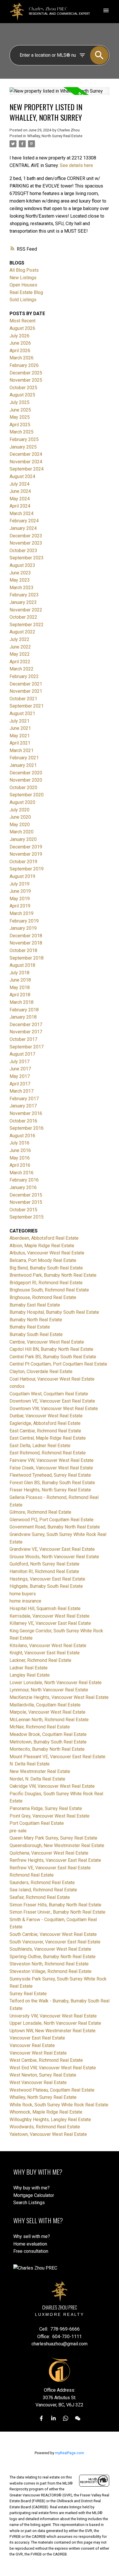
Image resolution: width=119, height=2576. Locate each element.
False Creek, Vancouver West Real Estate (51, 1468)
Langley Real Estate (30, 1675)
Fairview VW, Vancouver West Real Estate (52, 1460)
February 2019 (24, 921)
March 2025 (22, 432)
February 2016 (24, 1180)
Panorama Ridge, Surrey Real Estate (46, 1808)
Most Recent (23, 321)
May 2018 (20, 987)
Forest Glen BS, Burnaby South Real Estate (52, 1483)
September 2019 (27, 869)
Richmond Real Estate (32, 1875)
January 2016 (23, 1187)
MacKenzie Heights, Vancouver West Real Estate (59, 1697)
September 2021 (27, 706)
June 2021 (20, 728)
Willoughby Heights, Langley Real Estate (50, 2120)
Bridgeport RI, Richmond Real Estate (46, 1283)
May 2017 (20, 1076)
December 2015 (26, 1195)
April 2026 (20, 351)
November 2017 (26, 1032)
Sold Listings (23, 300)
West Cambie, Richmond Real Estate (46, 2060)
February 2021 (24, 758)
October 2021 (23, 699)
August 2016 (22, 1136)
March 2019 (22, 913)
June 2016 (20, 1150)
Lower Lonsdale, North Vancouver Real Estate (56, 1683)
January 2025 (23, 447)
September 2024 (27, 469)
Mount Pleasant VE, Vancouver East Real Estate (57, 1757)
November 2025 (26, 380)
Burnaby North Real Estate (36, 1320)
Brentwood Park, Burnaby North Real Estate (53, 1275)
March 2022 (22, 669)
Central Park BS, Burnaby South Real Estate (53, 1357)
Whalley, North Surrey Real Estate (55, 136)
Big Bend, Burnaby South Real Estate (46, 1268)
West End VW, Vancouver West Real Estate (53, 2068)
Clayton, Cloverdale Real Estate (41, 1371)
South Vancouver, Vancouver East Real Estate (55, 1942)
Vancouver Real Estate (32, 2045)
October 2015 (23, 1210)
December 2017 (26, 1025)
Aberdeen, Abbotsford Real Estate (44, 1238)
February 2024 (24, 521)
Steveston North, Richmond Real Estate (49, 1964)
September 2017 (27, 1047)
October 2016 (23, 1121)
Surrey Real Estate (28, 1994)
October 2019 (23, 862)
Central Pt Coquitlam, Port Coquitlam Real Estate (58, 1364)
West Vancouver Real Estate (38, 2082)
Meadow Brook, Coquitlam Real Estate (48, 1734)
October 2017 (23, 1039)
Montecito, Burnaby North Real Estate (47, 1749)
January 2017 (23, 1106)
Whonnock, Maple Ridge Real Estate (46, 2112)
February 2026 (24, 365)
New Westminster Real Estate (40, 1771)
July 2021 (19, 721)
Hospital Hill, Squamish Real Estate (45, 1608)
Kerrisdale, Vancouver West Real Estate (50, 1616)
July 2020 (19, 810)
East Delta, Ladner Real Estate (40, 1446)
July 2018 (19, 973)
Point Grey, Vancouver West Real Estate (50, 1816)
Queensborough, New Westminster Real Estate (57, 1845)
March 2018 (22, 1002)
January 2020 (23, 839)
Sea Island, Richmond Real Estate (43, 1890)
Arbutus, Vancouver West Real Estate (47, 1253)
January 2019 (23, 928)
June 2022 (20, 647)
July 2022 (19, 639)
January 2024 (23, 528)
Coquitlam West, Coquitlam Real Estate (49, 1394)
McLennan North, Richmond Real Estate (49, 1720)
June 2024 (20, 491)
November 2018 (26, 943)
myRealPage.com (70, 2453)
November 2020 (26, 780)
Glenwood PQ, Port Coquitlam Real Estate (52, 1520)
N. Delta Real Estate (30, 1764)
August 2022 (22, 632)
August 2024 (22, 476)
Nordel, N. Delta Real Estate (37, 1779)
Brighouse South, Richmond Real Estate (49, 1290)
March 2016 (22, 1173)
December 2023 (26, 536)
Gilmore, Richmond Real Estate (40, 1512)
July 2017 (19, 1062)
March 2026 (22, 358)
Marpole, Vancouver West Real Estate (48, 1712)
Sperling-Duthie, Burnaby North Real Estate (53, 1957)
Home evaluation (30, 2244)
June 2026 (20, 343)
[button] (41, 2418)
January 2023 (23, 602)
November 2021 (26, 691)
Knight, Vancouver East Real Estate (45, 1653)
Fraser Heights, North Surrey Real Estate (50, 1490)
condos (17, 1386)
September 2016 (27, 1128)
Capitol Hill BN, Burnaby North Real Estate (51, 1349)
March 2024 (22, 513)
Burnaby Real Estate (30, 1327)
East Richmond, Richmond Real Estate (48, 1453)
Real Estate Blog (26, 292)
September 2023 (27, 558)
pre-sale (18, 1831)
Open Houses (23, 285)
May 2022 (20, 654)
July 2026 (19, 336)
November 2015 (26, 1202)
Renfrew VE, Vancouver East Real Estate (50, 1868)
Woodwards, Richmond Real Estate (45, 2127)
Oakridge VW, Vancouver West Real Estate (52, 1786)
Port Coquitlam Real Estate (37, 1823)
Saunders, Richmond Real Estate (42, 1883)
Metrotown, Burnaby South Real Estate (48, 1742)
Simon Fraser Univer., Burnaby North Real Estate (57, 1912)
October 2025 (23, 388)
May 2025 (20, 417)
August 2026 (22, 328)
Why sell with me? (32, 2236)
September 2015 (27, 1217)
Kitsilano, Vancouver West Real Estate (48, 1646)
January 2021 (23, 765)
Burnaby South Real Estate (36, 1334)
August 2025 (22, 395)
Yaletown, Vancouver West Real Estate (48, 2134)
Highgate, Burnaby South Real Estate (46, 1586)
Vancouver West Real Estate (38, 2053)
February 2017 (24, 1099)
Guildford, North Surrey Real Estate (44, 1564)
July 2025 (19, 402)
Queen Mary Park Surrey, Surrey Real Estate (53, 1838)
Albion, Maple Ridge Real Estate (42, 1246)
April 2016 (20, 1165)
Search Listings (29, 2203)
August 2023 (22, 565)
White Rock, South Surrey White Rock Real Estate (59, 2105)
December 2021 (26, 684)
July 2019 (19, 884)
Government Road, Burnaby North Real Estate (55, 1527)
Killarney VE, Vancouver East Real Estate (50, 1623)
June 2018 (20, 980)
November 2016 (26, 1113)
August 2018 (22, 965)
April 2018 (20, 995)
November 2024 (26, 462)
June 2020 (20, 817)
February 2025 (24, 439)
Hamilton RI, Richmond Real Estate (44, 1571)
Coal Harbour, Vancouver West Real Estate (52, 1379)
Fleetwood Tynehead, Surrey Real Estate (50, 1475)
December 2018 (26, 936)
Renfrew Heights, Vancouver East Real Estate (55, 1860)
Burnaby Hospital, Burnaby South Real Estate (54, 1312)
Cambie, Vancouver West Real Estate (47, 1342)
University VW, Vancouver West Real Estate (53, 2016)
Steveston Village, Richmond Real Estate (51, 1971)
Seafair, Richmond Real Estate (40, 1897)
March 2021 (22, 750)
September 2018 (27, 958)
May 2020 (20, 825)
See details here (76, 165)
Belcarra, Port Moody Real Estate (43, 1260)
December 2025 (26, 373)
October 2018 (23, 950)
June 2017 (20, 1069)
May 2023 (20, 580)
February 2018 (24, 1010)
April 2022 (20, 662)
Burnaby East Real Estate (35, 1305)
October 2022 (23, 617)
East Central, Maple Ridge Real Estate (48, 1438)
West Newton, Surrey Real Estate (43, 2075)
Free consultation (31, 2251)
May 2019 (20, 899)
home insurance (25, 1601)
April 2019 (20, 906)
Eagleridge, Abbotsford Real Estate (45, 1423)
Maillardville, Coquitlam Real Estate (45, 1705)
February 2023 (24, 595)
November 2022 (26, 610)
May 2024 (20, 499)
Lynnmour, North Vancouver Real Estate (49, 1690)
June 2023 (20, 573)
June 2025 (20, 410)
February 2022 (24, 676)
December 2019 (26, 847)
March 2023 (22, 588)
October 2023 (23, 551)
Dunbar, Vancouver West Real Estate (46, 1416)
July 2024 (19, 484)
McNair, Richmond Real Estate (40, 1727)
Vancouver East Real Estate (37, 2038)
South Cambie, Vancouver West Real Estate (53, 1934)
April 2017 (20, 1084)
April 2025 (20, 425)
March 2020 (22, 832)
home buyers (23, 1594)
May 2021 (20, 736)
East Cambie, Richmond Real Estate (45, 1431)
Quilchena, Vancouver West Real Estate (49, 1853)
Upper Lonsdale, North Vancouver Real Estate (55, 2023)
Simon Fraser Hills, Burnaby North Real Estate (55, 1905)
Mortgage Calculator (34, 2195)
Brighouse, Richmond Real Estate (43, 1297)
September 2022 (27, 625)
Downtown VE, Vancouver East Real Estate (52, 1401)
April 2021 (20, 743)
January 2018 (23, 1017)
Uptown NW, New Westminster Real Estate (53, 2031)
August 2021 (22, 713)
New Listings (23, 278)
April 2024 (20, 506)
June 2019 (20, 891)
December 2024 (26, 454)
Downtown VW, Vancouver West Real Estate (54, 1409)
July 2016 (19, 1143)
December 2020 (26, 773)
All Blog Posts (24, 270)
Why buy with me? (31, 2188)
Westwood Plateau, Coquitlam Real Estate (52, 2090)
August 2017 (22, 1054)
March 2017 (22, 1091)
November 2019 (26, 854)
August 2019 (22, 876)
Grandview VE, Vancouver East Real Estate (52, 1549)
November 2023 (26, 543)
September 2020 (27, 795)
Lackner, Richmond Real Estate (40, 1660)
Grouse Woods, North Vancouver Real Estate (54, 1557)
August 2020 (22, 802)
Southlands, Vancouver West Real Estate (50, 1949)
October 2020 (23, 788)
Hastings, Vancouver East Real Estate (47, 1579)
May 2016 (20, 1158)
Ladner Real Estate (29, 1668)
